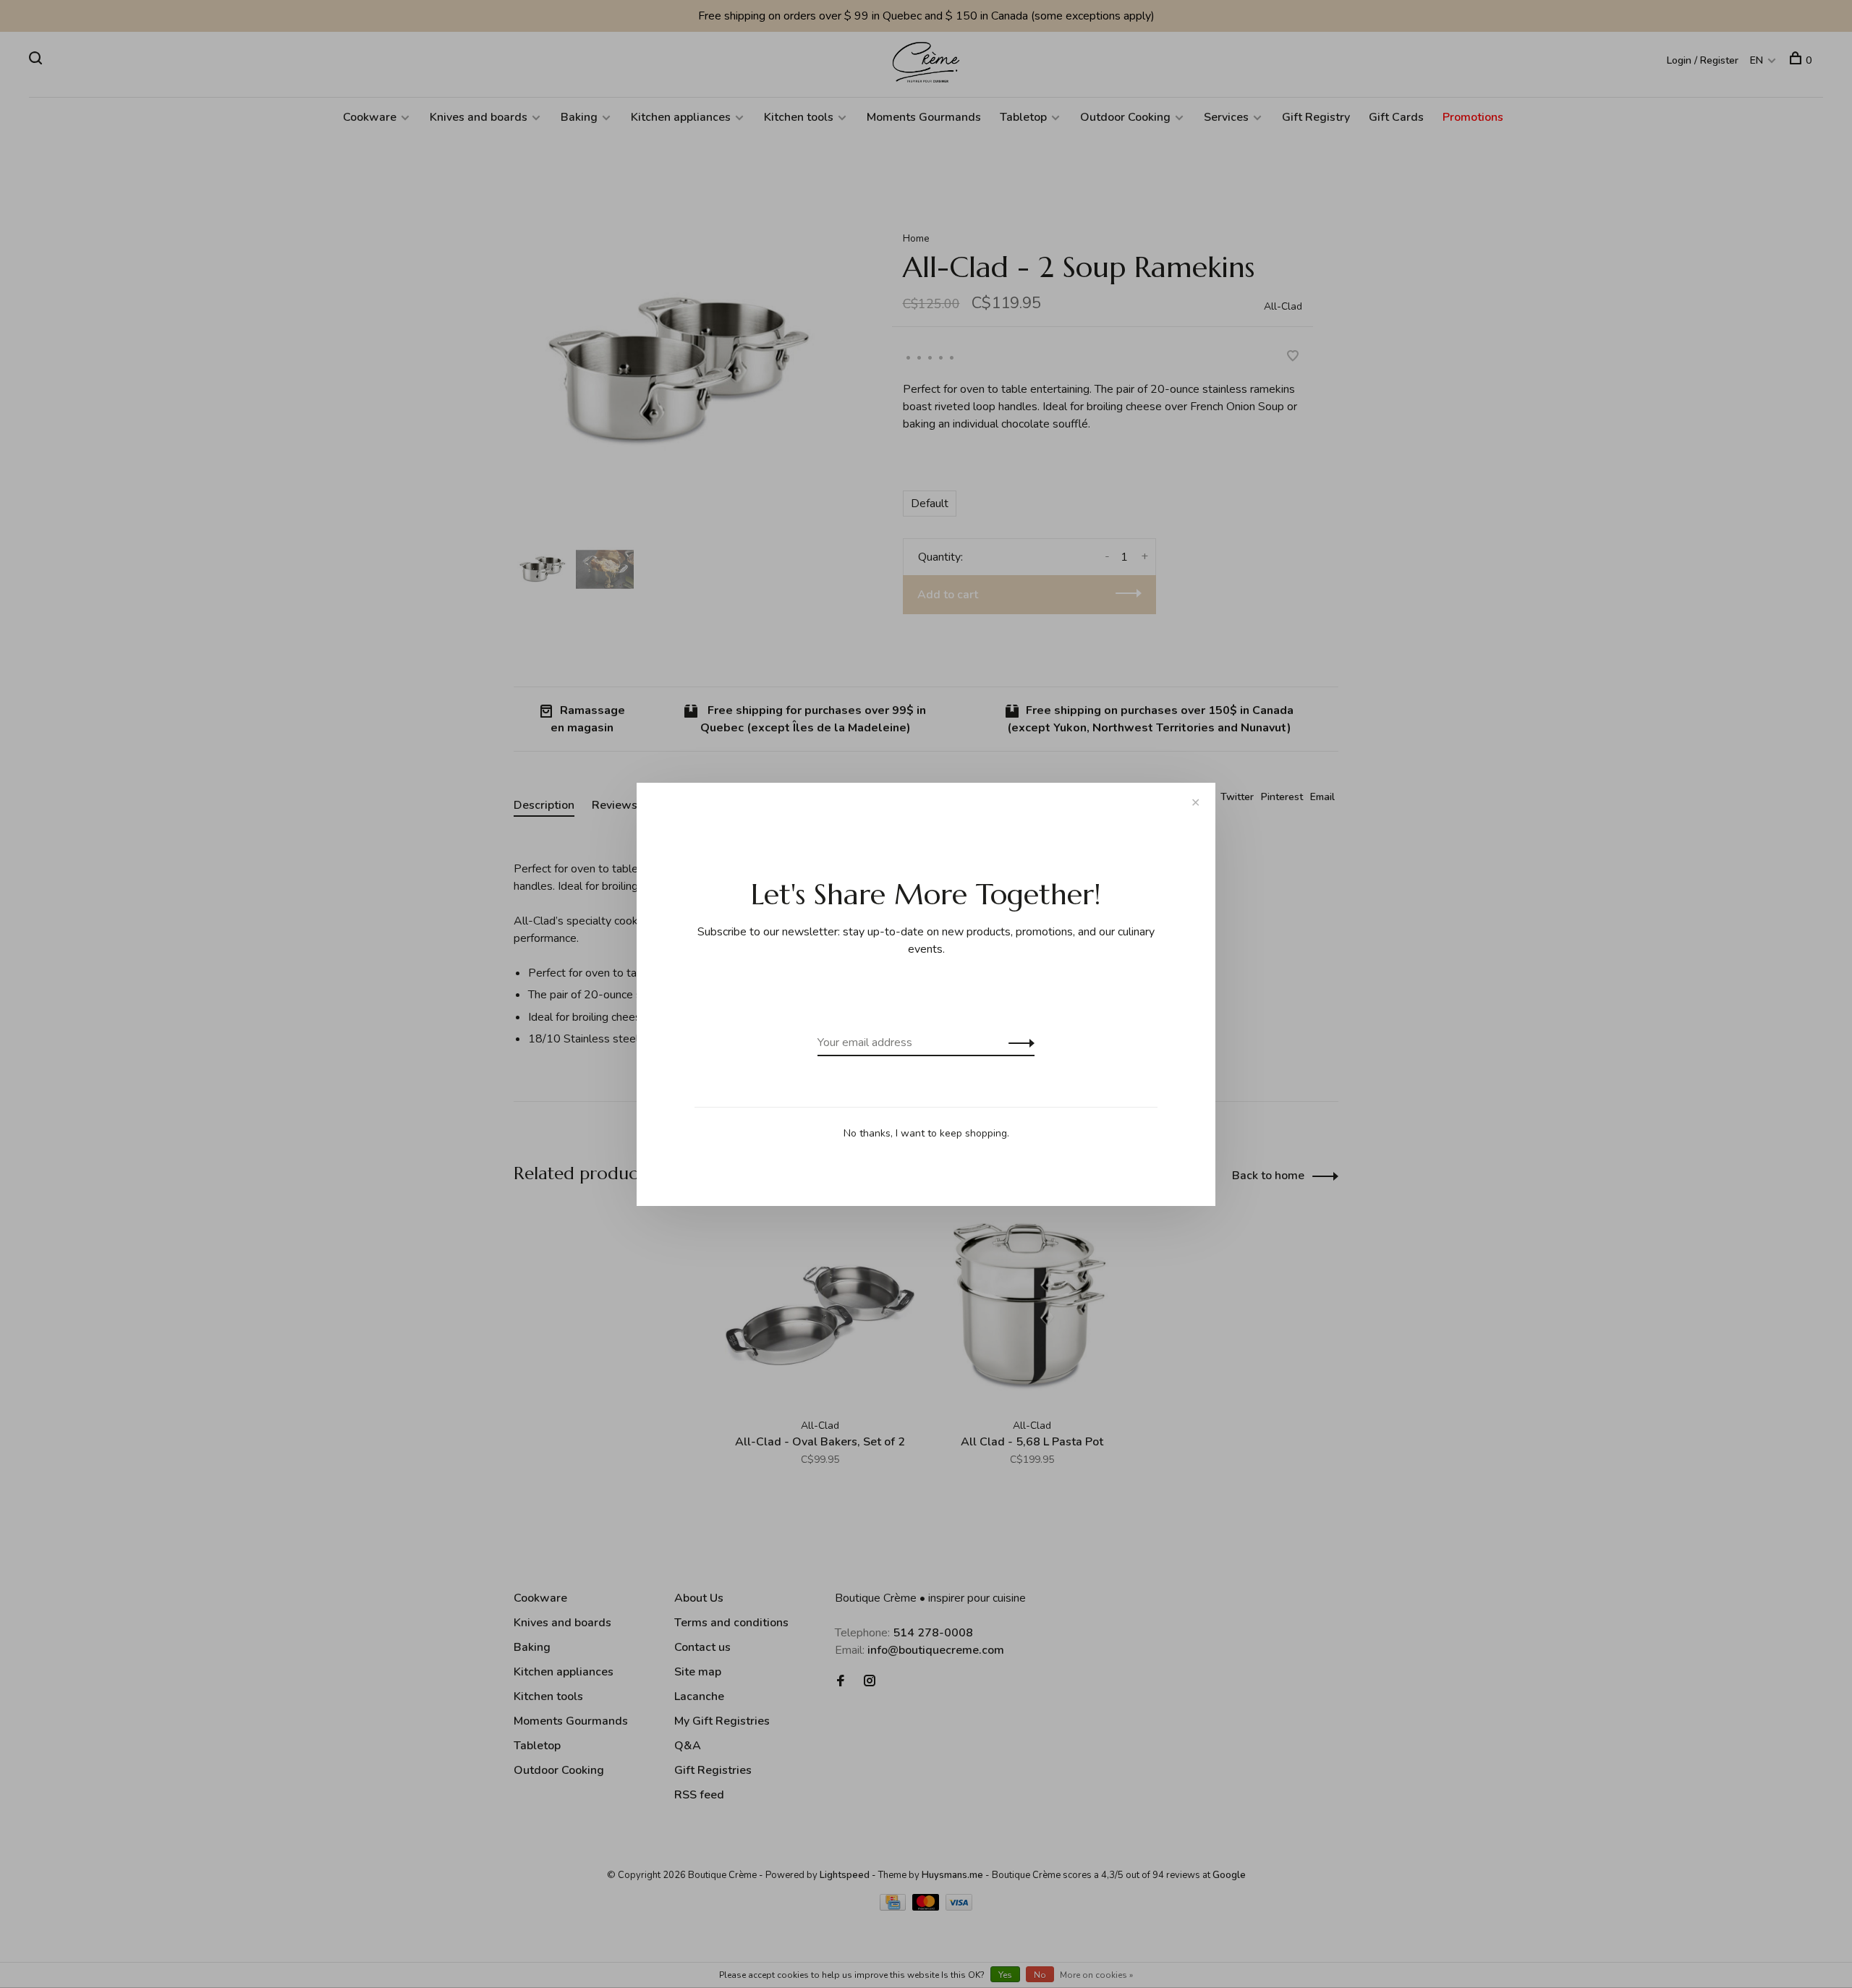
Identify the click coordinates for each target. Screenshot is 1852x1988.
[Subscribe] (1018, 1042)
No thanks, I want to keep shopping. (926, 1133)
